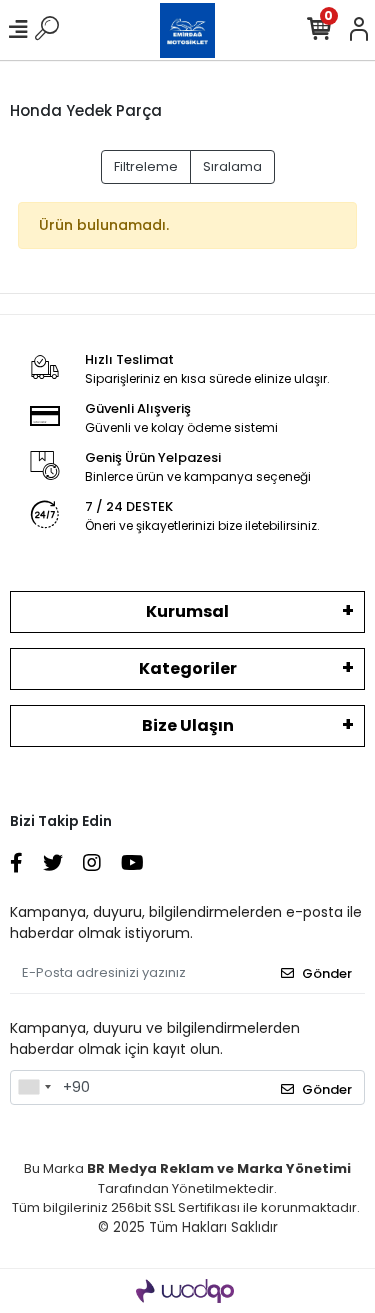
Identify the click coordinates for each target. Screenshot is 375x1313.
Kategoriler (188, 668)
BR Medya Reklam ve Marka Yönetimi (219, 1168)
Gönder (327, 973)
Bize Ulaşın (188, 725)
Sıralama (232, 166)
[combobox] (34, 1088)
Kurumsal (187, 611)
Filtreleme (146, 166)
